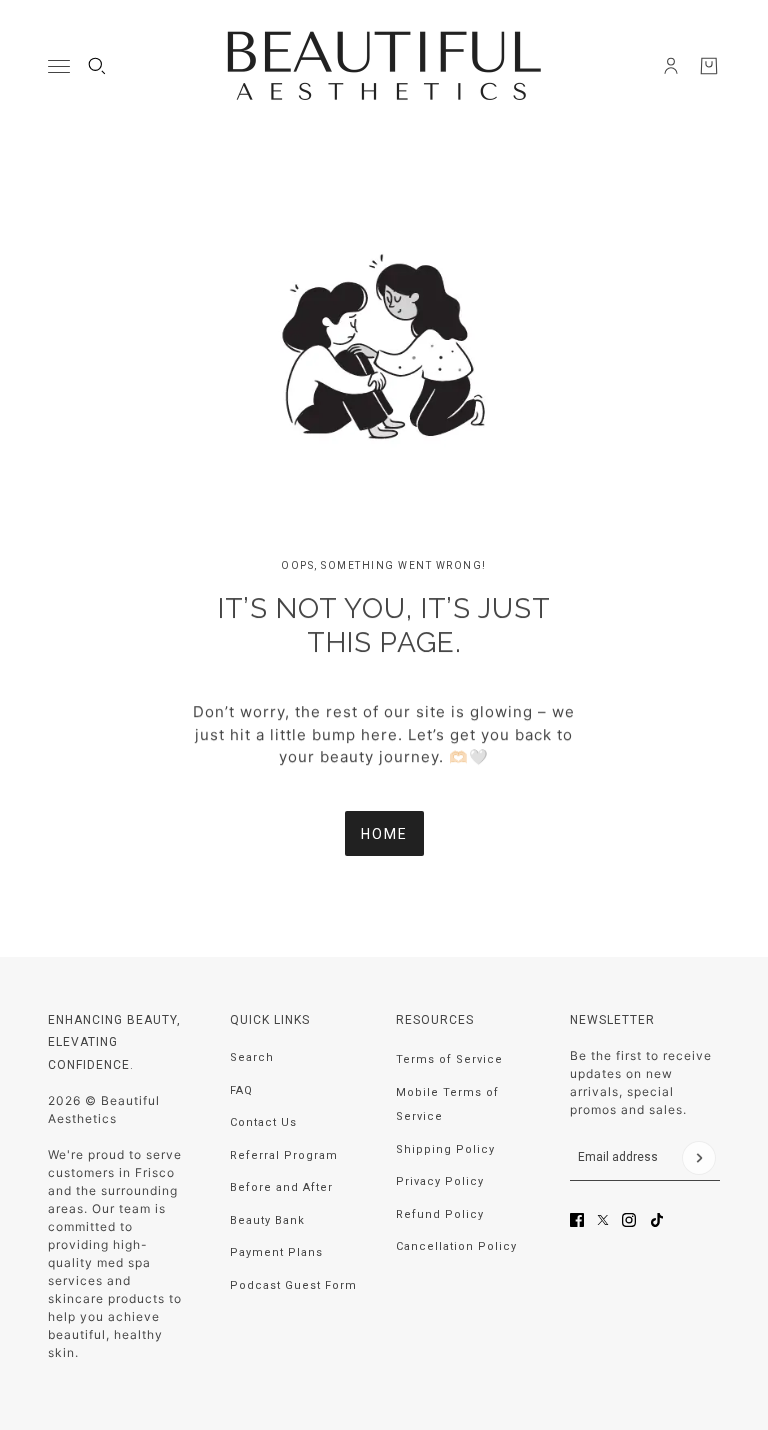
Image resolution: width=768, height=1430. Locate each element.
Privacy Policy (440, 1181)
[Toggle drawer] (59, 66)
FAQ (241, 1090)
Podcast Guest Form (293, 1285)
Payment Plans (276, 1252)
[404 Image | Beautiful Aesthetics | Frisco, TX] (384, 346)
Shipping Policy (445, 1149)
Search (252, 1057)
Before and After (281, 1187)
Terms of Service (449, 1059)
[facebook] (577, 1220)
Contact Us (263, 1122)
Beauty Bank (267, 1220)
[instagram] (629, 1220)
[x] (603, 1220)
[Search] (97, 66)
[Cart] (709, 66)
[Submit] (699, 1158)
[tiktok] (657, 1220)
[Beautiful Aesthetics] (384, 66)
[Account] (671, 66)
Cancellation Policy (456, 1246)
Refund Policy (440, 1214)
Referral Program (284, 1155)
